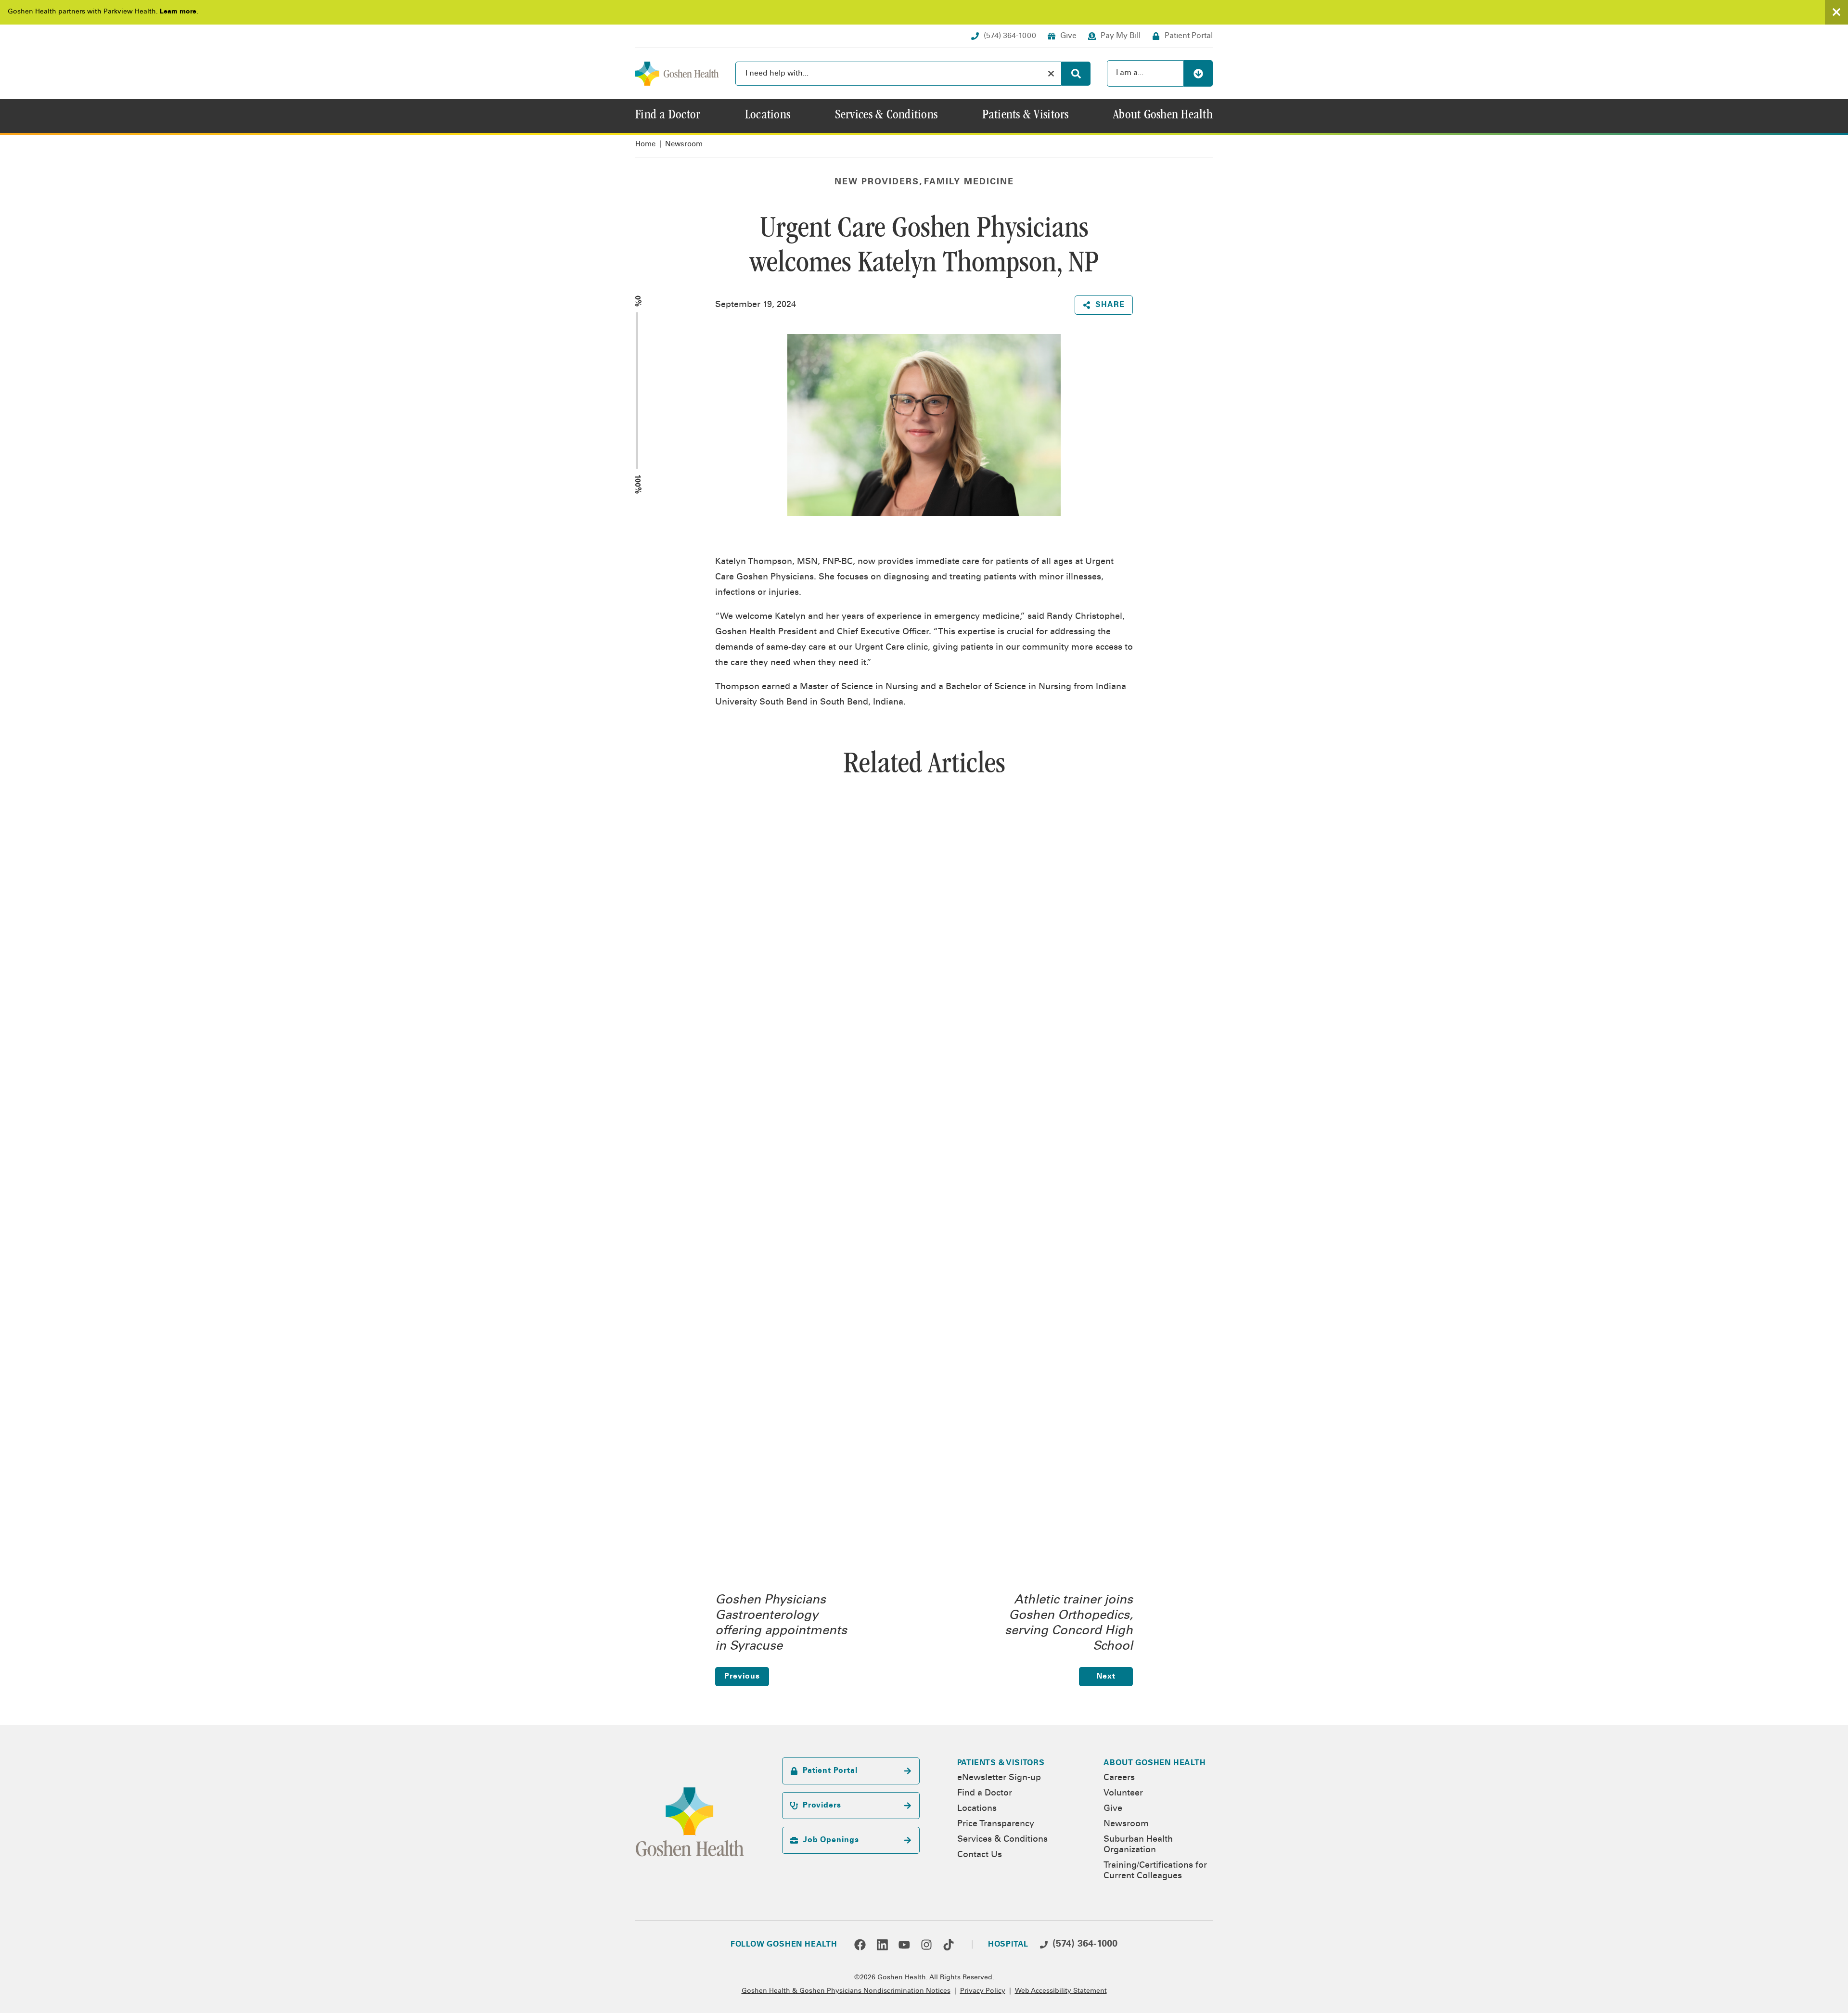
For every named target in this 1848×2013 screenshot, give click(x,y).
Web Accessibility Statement (1061, 1991)
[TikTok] (949, 1945)
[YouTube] (904, 1945)
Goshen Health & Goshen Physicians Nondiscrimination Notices (846, 1991)
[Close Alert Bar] (1836, 12)
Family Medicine (969, 182)
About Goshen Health (1155, 1763)
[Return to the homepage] (677, 74)
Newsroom (684, 145)
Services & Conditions (1002, 1840)
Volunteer (1123, 1794)
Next (1106, 1677)
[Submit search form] (1076, 74)
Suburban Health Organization (1138, 1845)
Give (1113, 1809)
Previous (742, 1677)
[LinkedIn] (882, 1945)
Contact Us (980, 1855)
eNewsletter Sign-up (999, 1778)
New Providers (877, 182)
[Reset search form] (1051, 74)
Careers (1119, 1778)
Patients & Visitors (1001, 1763)
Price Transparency (996, 1824)
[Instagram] (926, 1945)
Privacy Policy (983, 1991)
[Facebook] (860, 1945)
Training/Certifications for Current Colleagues (1155, 1871)
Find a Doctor (985, 1794)
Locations (977, 1809)
